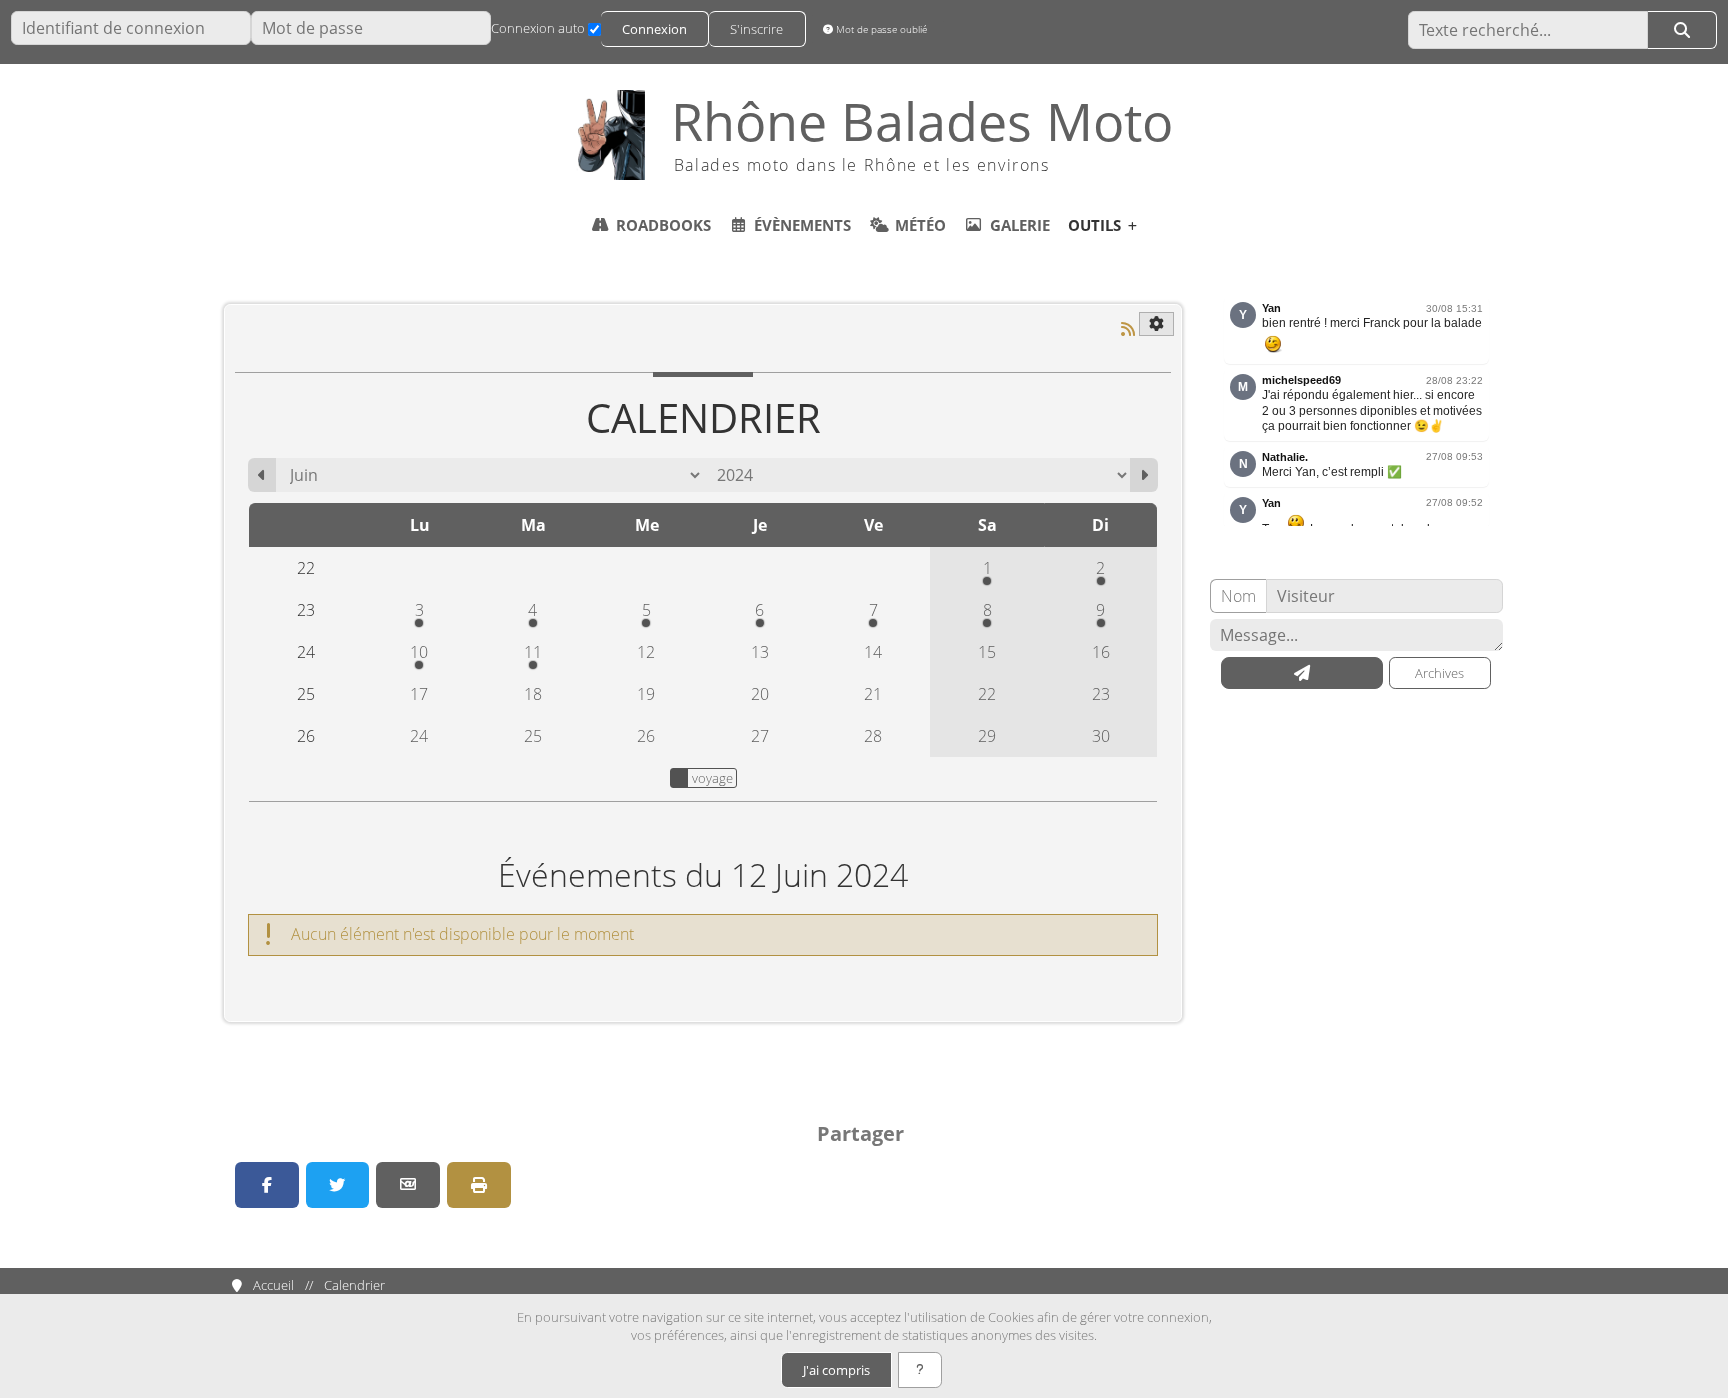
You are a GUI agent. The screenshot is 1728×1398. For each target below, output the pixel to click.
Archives (1439, 673)
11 (533, 652)
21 (873, 694)
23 (1101, 694)
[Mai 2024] (262, 475)
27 (760, 736)
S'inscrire (756, 29)
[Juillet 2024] (1144, 475)
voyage (712, 778)
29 (987, 736)
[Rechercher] (1682, 30)
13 (760, 652)
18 (533, 694)
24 (419, 736)
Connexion (654, 29)
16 (1101, 652)
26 (646, 736)
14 (873, 652)
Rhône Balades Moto (922, 121)
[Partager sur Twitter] (338, 1185)
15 (987, 652)
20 (760, 694)
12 (646, 652)
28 (873, 736)
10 (419, 652)
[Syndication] (1127, 329)
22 (987, 694)
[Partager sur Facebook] (267, 1185)
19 (646, 694)
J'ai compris (836, 1370)
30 (1101, 736)
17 (419, 694)
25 (533, 736)
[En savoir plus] (920, 1370)
